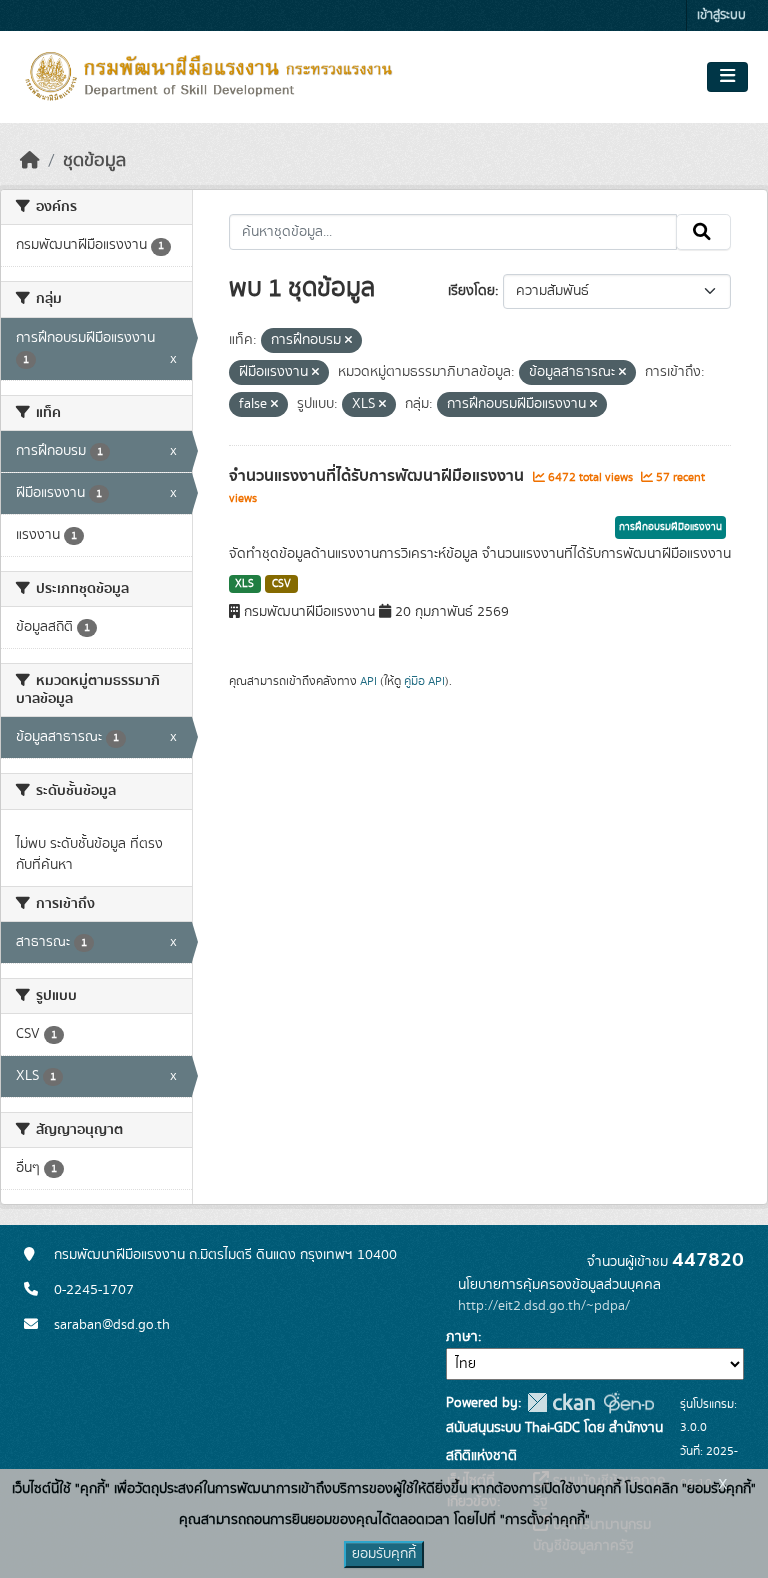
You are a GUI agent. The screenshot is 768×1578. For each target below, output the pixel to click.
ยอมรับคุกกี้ (384, 1554)
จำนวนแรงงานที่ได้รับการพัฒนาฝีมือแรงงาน (378, 476)
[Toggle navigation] (727, 77)
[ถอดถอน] (348, 341)
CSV (281, 584)
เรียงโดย (471, 291)
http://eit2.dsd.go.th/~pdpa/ (544, 1306)
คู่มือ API (424, 681)
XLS (244, 584)
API (368, 681)
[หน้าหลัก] (30, 161)
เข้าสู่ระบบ (721, 15)
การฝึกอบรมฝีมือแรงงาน (670, 527)
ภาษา (462, 1337)
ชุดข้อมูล (94, 161)
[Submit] (703, 232)
